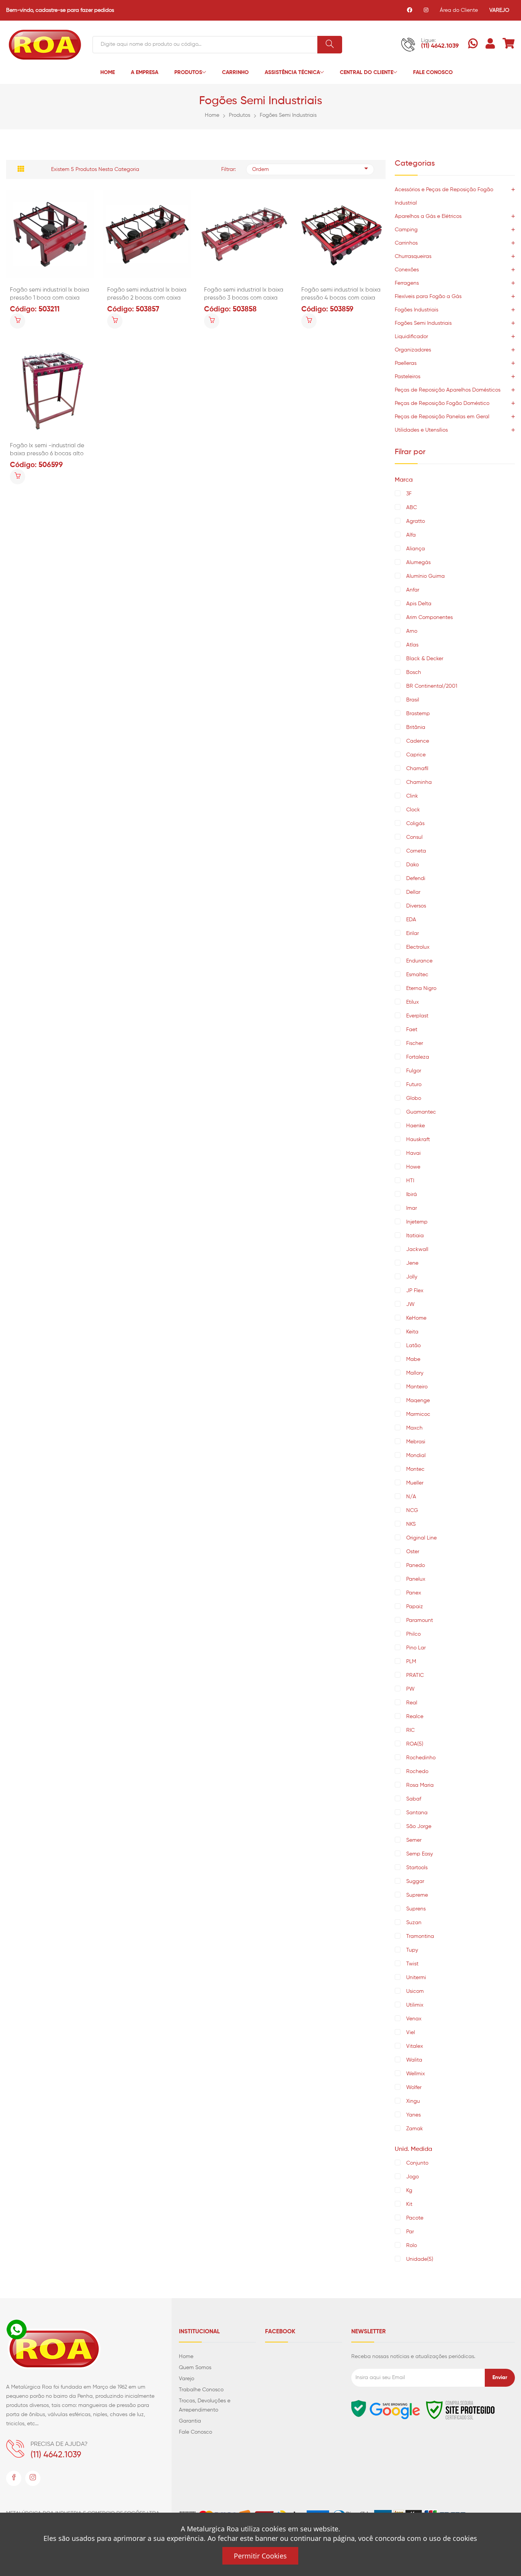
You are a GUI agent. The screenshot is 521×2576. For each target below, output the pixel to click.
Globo (414, 1098)
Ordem (260, 169)
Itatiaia (415, 1236)
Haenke (416, 1126)
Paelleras (406, 363)
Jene (412, 1263)
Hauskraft (418, 1140)
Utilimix (415, 2005)
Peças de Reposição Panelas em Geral (442, 417)
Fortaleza (418, 1057)
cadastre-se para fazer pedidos (75, 10)
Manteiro (417, 1387)
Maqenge (418, 1401)
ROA (415, 1744)
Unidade (420, 2259)
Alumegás (418, 563)
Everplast (417, 1016)
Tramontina (420, 1936)
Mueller (415, 1483)
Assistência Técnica (292, 73)
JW (410, 1304)
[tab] (21, 169)
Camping (406, 230)
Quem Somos (195, 2368)
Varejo (187, 2379)
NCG (412, 1510)
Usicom (415, 1991)
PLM (411, 1662)
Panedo (416, 1565)
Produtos (188, 73)
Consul (414, 837)
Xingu (413, 2101)
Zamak (415, 2129)
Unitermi (416, 1978)
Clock (413, 810)
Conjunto (417, 2163)
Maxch (414, 1428)
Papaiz (415, 1607)
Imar (412, 1208)
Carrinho (235, 73)
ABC (412, 508)
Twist (412, 1964)
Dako (412, 865)
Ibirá (412, 1195)
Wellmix (416, 2074)
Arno (412, 631)
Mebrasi (416, 1442)
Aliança (416, 549)
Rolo (412, 2246)
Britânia (416, 727)
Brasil (413, 700)
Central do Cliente (367, 73)
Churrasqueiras (413, 256)
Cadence (418, 741)
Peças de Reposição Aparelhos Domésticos (448, 390)
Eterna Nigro (421, 988)
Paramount (420, 1620)
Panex (414, 1593)
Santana (417, 1813)
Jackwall (417, 1249)
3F (409, 494)
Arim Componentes (430, 617)
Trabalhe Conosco (201, 2390)
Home (108, 73)
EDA (411, 920)
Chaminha (419, 782)
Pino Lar (416, 1648)
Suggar (415, 1881)
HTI (410, 1181)
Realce (415, 1717)
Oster (413, 1552)
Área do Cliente (459, 10)
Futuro (414, 1085)
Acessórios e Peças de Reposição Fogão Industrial (444, 196)
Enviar (500, 2378)
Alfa (411, 535)
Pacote (415, 2218)
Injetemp (417, 1222)
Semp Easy (420, 1854)
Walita (414, 2060)
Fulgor (414, 1071)
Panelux (416, 1579)
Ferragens (407, 283)
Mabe (413, 1359)
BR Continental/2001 (432, 686)
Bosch (414, 672)
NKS (411, 1524)
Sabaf (414, 1799)
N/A (411, 1497)
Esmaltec (417, 975)
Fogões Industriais (416, 310)
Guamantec (421, 1112)
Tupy (412, 1950)
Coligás (415, 824)
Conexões (407, 270)
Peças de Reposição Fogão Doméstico (442, 403)
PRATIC (415, 1675)
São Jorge (419, 1826)
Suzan (414, 1923)
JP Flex (415, 1291)
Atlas (412, 645)
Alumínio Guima (425, 576)
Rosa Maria (420, 1785)
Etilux (412, 1002)
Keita (412, 1332)
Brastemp (418, 714)
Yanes (413, 2115)
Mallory (415, 1373)
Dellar (413, 892)
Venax (414, 2019)
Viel (411, 2033)
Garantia (190, 2421)
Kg (409, 2191)
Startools (417, 1868)
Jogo (412, 2177)
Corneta (416, 851)
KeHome (416, 1318)
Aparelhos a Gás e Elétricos (428, 216)
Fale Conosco (433, 73)
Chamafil (417, 769)
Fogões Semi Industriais (288, 115)
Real (412, 1703)
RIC (410, 1730)
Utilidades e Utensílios (421, 430)
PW (410, 1689)
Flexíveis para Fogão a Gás (428, 297)
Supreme (417, 1895)
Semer (414, 1840)
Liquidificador (411, 337)
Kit (409, 2204)
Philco (413, 1634)
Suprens (416, 1909)
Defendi (416, 879)
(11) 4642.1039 (440, 46)
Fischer (415, 1043)
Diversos (416, 906)
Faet (412, 1030)
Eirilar (412, 933)
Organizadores (413, 350)
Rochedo (417, 1772)
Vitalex (415, 2046)
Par (410, 2232)
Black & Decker (425, 659)
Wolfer (414, 2088)
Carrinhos (406, 243)
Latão (413, 1346)
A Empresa (145, 73)
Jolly (412, 1277)
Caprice (416, 755)
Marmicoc (418, 1414)
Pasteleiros (408, 377)
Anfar (413, 590)
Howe (413, 1167)
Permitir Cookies (260, 2556)
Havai (413, 1153)
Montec (415, 1469)
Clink (412, 796)
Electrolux (418, 947)
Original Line (421, 1538)
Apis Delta (419, 604)
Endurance (419, 961)
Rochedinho (421, 1758)
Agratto (416, 521)
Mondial (416, 1456)
